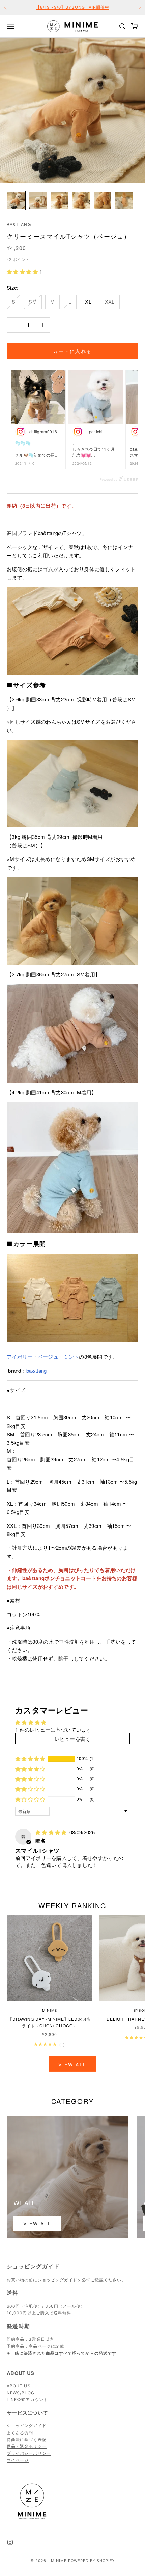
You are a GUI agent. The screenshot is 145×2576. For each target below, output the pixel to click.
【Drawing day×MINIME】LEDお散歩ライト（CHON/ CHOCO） (50, 2022)
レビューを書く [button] (72, 1739)
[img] (52, 1832)
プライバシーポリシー (29, 2453)
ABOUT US (19, 2386)
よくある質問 (20, 2433)
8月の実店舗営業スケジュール (72, 7)
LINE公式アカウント (27, 2400)
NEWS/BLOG (21, 2393)
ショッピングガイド (58, 2280)
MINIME (49, 2010)
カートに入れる (72, 351)
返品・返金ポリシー (27, 2446)
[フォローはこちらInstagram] (10, 2542)
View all (72, 2064)
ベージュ (48, 1357)
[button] (23, 272)
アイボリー (20, 1357)
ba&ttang (19, 224)
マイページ (18, 2460)
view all (37, 2223)
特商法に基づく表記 (27, 2439)
